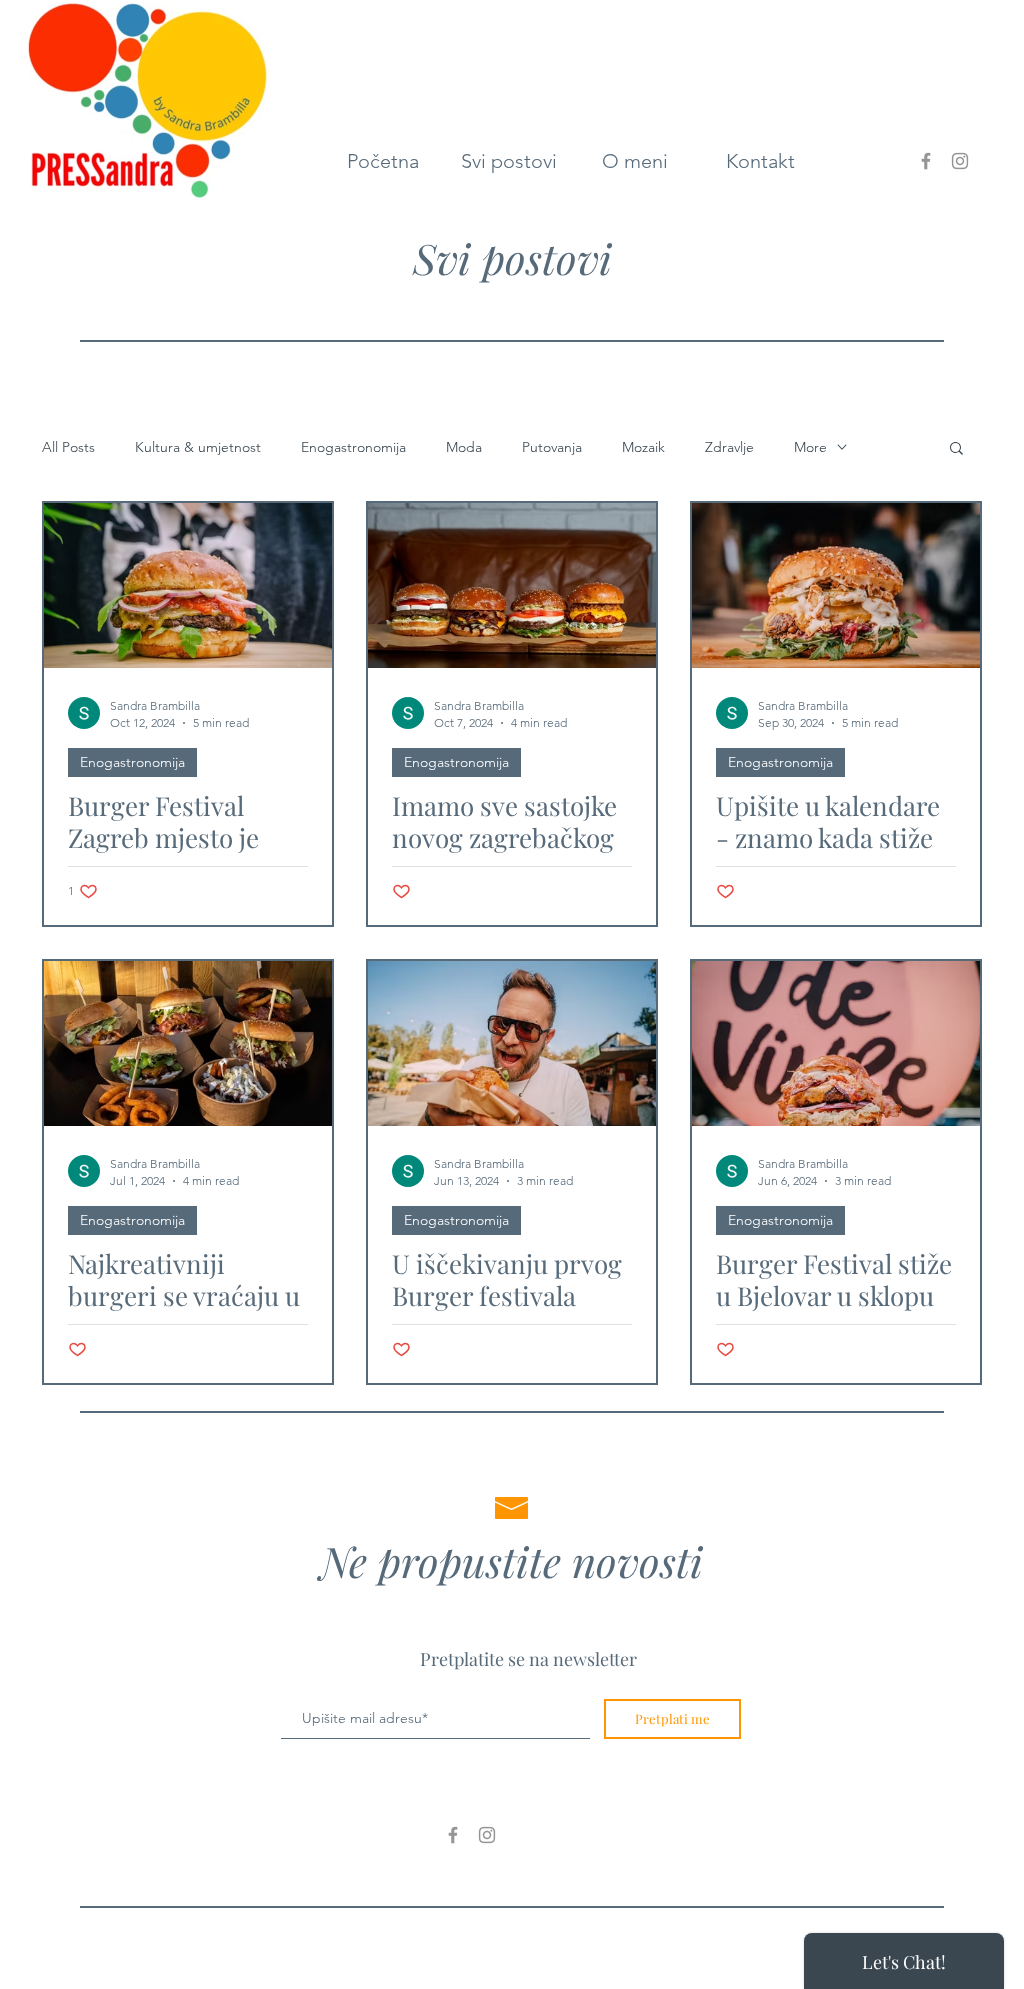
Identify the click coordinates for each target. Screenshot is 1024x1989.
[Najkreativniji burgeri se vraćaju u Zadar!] (188, 1043)
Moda (464, 447)
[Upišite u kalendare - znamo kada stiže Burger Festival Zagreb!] (836, 585)
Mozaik (643, 447)
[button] (956, 449)
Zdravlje (729, 447)
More (810, 447)
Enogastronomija (353, 447)
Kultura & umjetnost (198, 447)
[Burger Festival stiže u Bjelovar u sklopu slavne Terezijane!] (836, 1043)
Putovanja (552, 447)
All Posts (68, 447)
